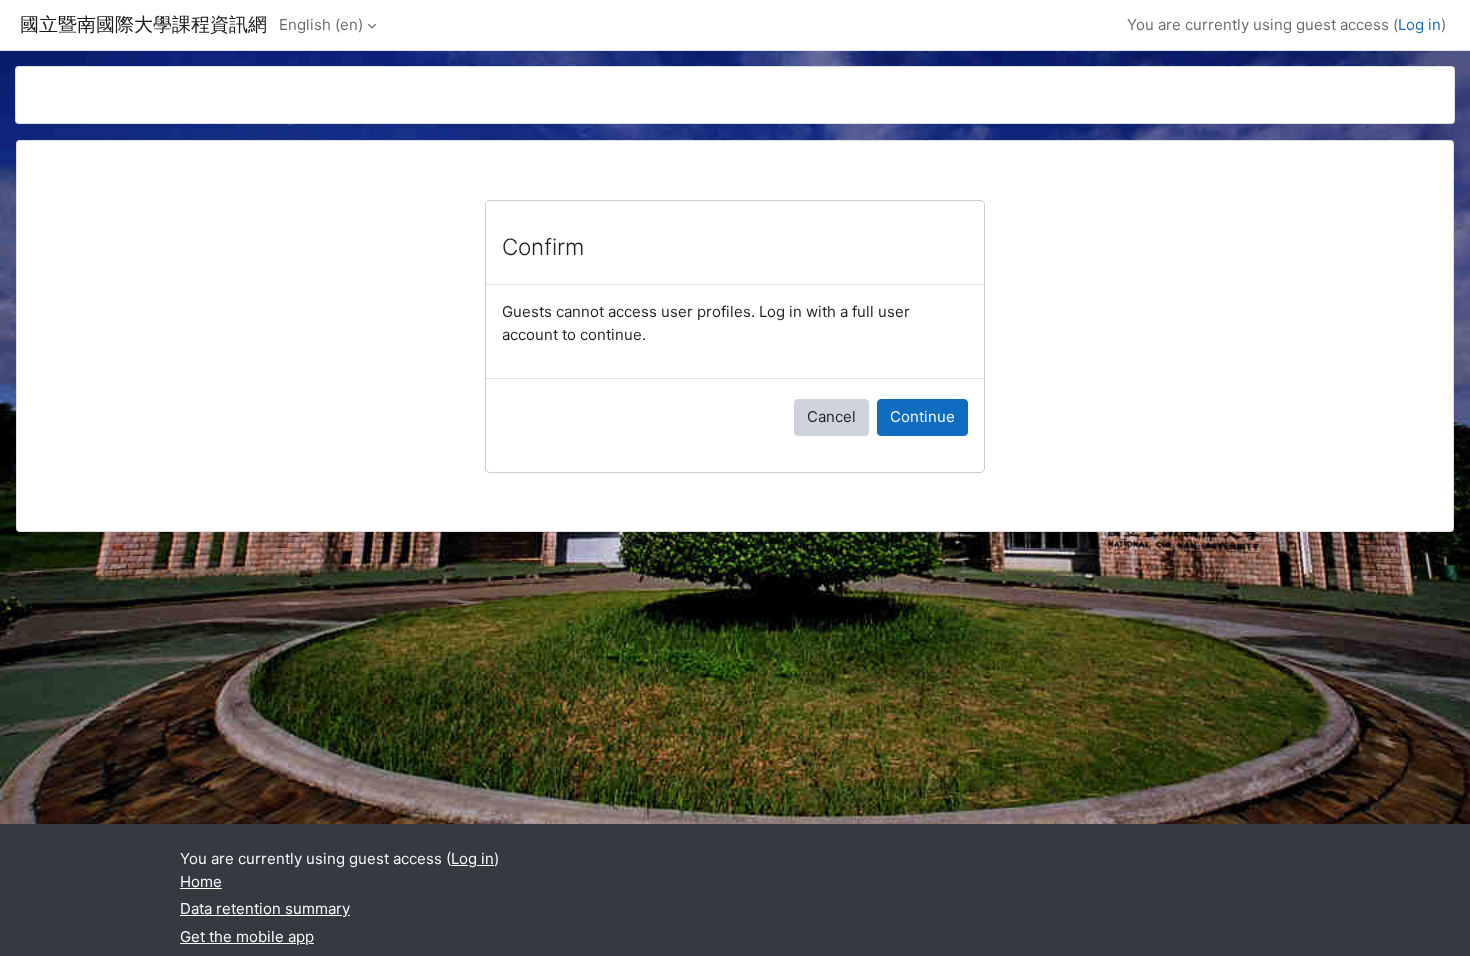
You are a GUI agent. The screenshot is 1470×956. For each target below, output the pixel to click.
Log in (1419, 24)
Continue (922, 416)
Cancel (831, 416)
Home (201, 881)
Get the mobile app (247, 936)
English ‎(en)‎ (321, 24)
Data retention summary (265, 908)
